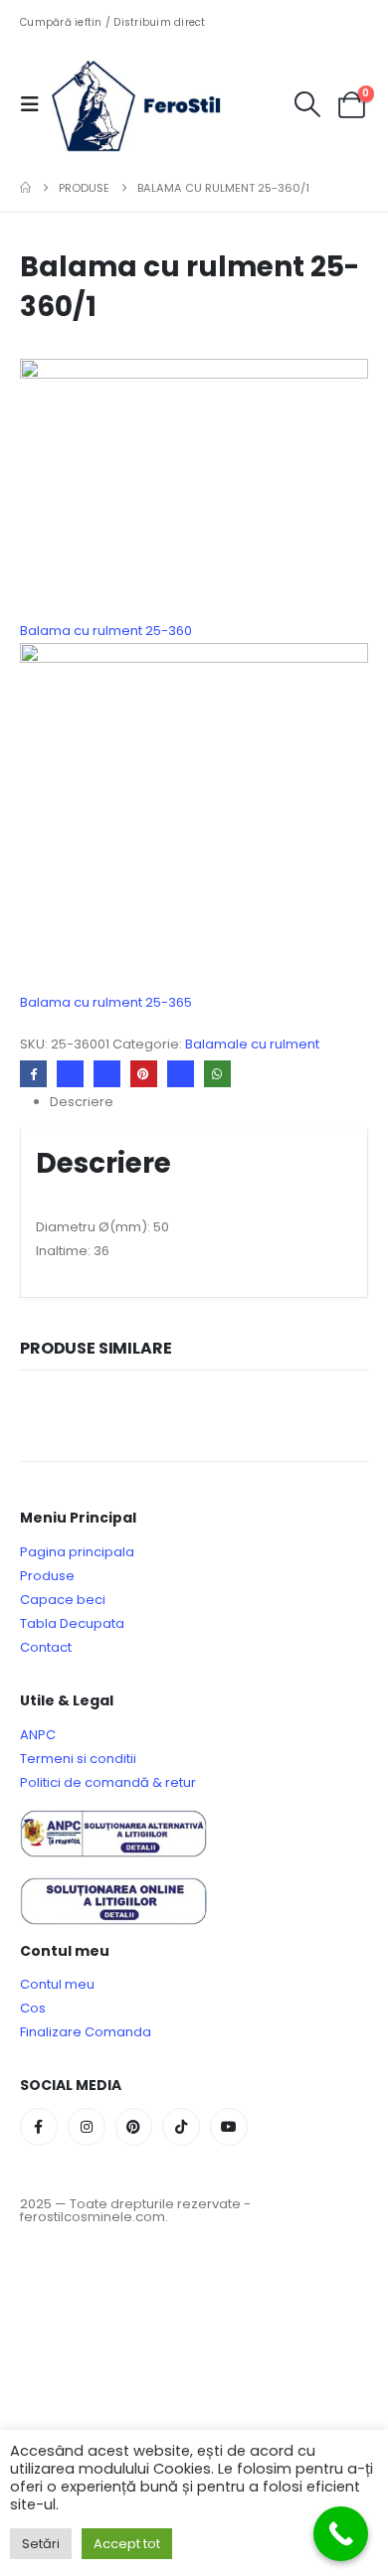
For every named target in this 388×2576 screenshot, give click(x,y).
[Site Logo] (151, 104)
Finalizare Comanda (86, 2032)
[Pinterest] (134, 2127)
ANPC (38, 1735)
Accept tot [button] (127, 2544)
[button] (36, 104)
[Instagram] (87, 2127)
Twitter (70, 1074)
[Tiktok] (181, 2127)
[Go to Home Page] (25, 188)
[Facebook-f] (39, 2127)
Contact (46, 1647)
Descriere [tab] (82, 1102)
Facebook (33, 1074)
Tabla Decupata (72, 1623)
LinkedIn (107, 1074)
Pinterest (144, 1074)
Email (181, 1074)
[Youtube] (229, 2127)
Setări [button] (41, 2544)
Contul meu (57, 1984)
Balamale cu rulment (252, 1044)
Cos (33, 2008)
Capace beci (63, 1600)
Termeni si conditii (78, 1759)
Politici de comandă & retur (108, 1782)
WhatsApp (217, 1074)
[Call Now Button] (341, 2534)
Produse (47, 1576)
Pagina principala (77, 1552)
